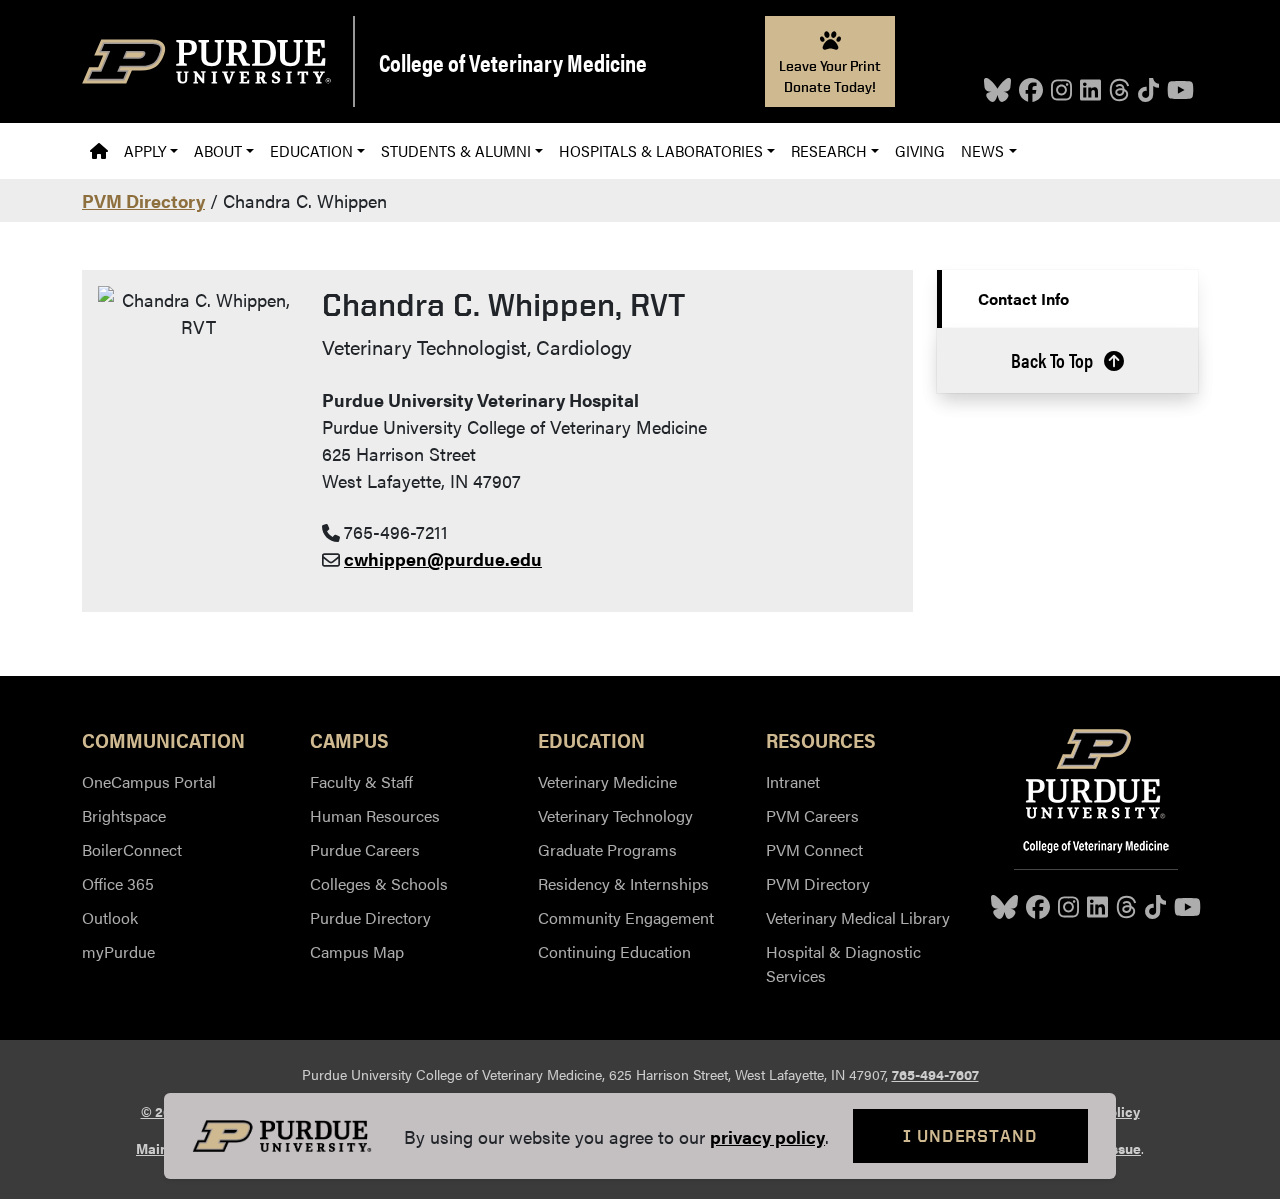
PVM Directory (143, 200)
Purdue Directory (370, 917)
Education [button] (311, 150)
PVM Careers (812, 815)
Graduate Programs (607, 849)
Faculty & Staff (361, 781)
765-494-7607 (935, 1074)
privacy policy (767, 1136)
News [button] (982, 150)
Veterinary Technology (615, 815)
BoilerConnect (132, 849)
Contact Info (1023, 298)
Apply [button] (145, 150)
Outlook (110, 917)
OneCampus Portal (149, 781)
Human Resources (375, 815)
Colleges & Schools (379, 883)
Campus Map (357, 951)
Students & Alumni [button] (456, 150)
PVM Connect (814, 849)
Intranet (793, 781)
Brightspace (124, 815)
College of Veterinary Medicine (513, 62)
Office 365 (118, 883)
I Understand (970, 1135)
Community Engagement (626, 917)
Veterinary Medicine (607, 781)
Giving (920, 150)
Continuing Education (614, 951)
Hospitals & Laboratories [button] (661, 150)
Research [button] (829, 150)
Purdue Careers (365, 849)
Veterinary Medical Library (858, 917)
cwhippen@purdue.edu (443, 558)
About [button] (218, 150)
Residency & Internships (623, 883)
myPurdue (118, 951)
